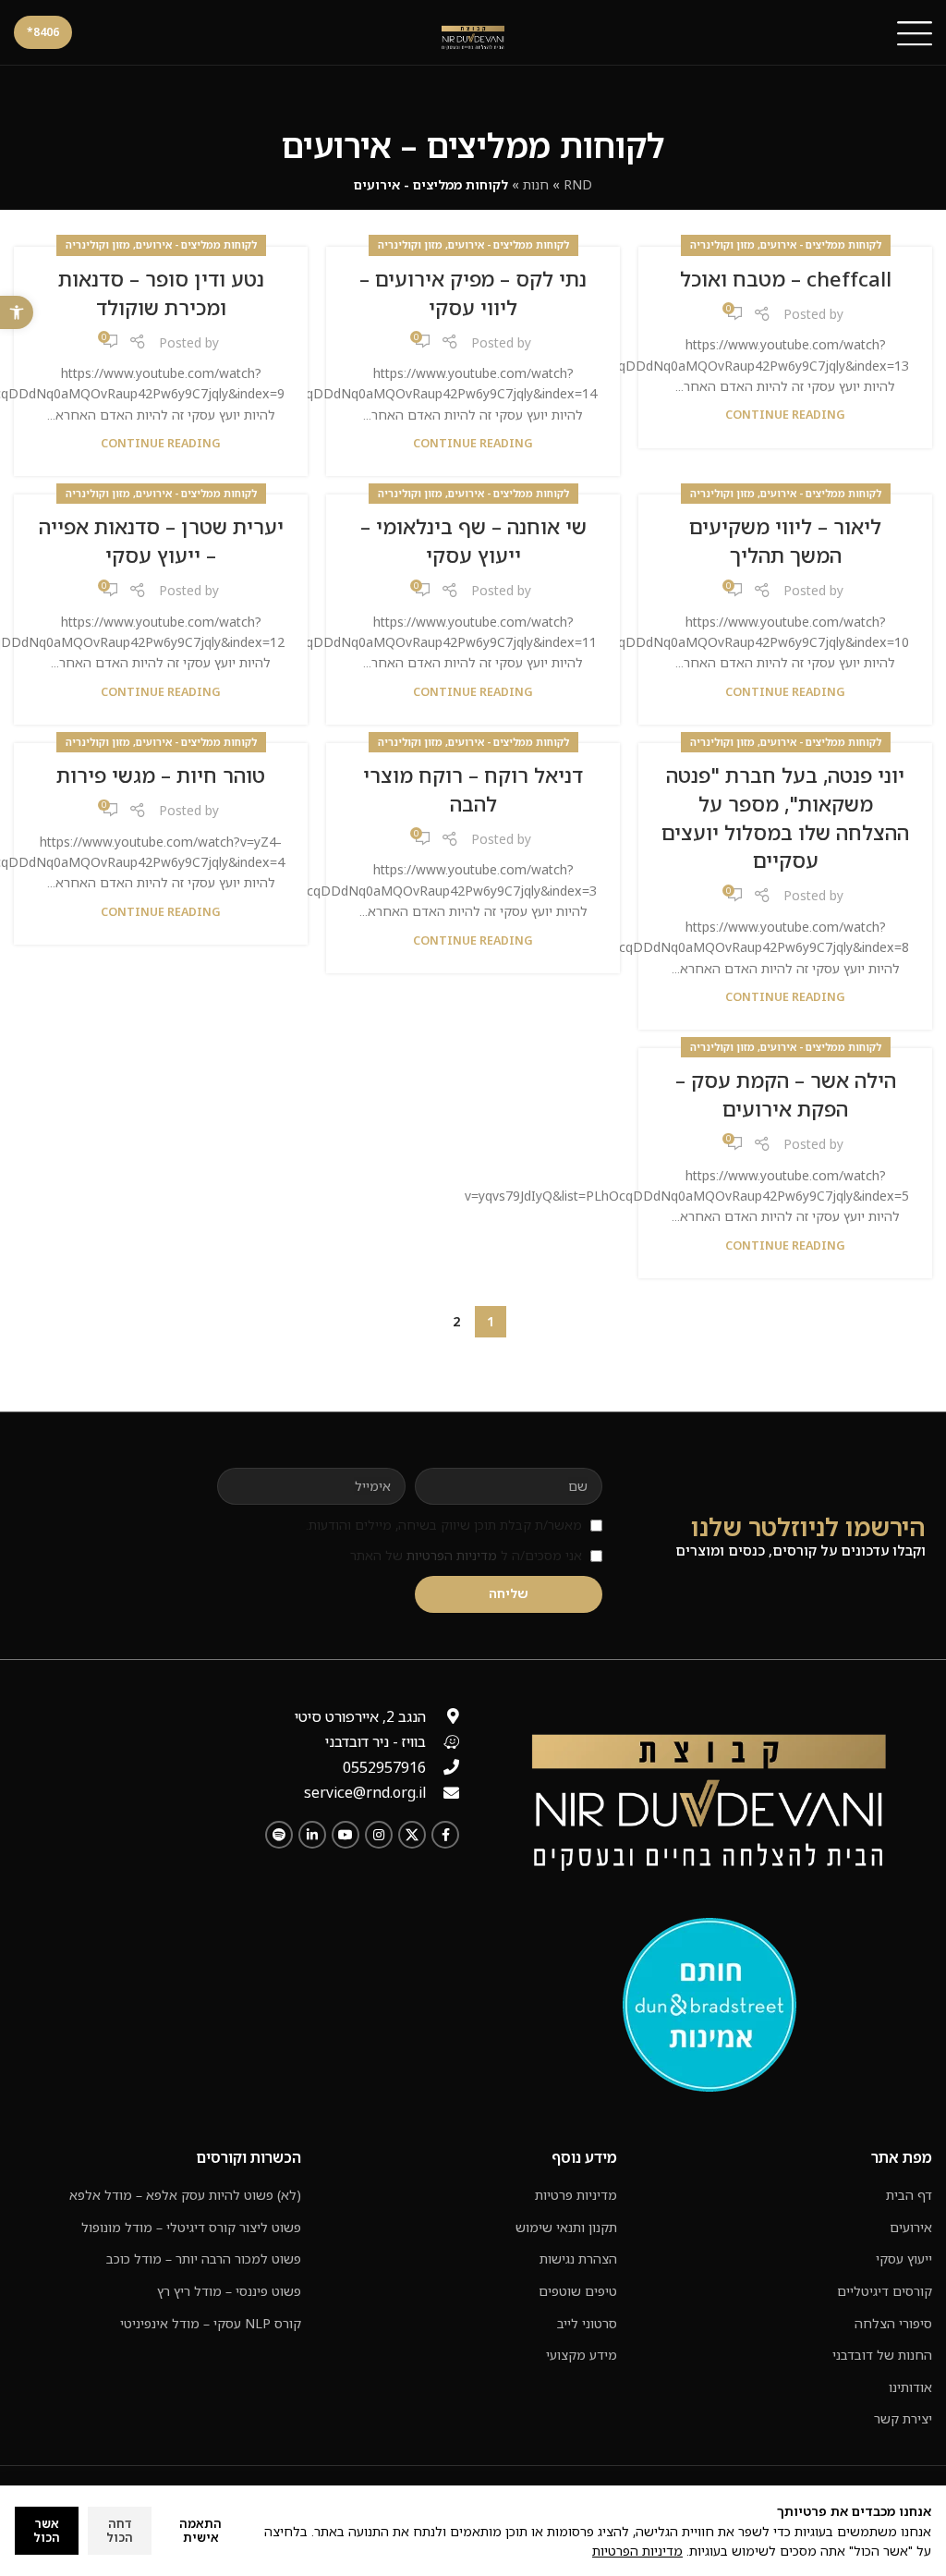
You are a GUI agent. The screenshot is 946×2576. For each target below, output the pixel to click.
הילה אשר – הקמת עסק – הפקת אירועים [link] (786, 1094)
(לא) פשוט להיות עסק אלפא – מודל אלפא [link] (185, 2195)
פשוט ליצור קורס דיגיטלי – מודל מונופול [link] (191, 2227)
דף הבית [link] (909, 2195)
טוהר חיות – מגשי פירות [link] (161, 775)
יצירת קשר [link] (903, 2418)
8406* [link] (43, 32)
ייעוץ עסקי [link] (904, 2259)
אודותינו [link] (910, 2387)
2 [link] (456, 1321)
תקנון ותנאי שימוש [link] (566, 2227)
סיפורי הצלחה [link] (893, 2323)
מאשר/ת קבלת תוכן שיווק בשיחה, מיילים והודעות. (444, 1525)
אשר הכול (47, 2531)
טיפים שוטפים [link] (578, 2291)
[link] (17, 312)
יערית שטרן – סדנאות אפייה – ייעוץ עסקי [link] (161, 541)
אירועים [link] (911, 2227)
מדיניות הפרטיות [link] (452, 1555)
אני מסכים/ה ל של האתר (466, 1555)
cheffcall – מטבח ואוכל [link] (786, 279)
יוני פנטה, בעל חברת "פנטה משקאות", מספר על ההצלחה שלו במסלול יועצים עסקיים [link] (785, 818)
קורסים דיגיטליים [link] (885, 2291)
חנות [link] (536, 184)
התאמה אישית (200, 2531)
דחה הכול (120, 2531)
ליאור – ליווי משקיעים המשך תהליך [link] (785, 541)
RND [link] (578, 184)
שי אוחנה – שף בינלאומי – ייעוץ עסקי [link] (473, 541)
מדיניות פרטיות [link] (576, 2195)
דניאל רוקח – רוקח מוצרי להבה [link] (473, 789)
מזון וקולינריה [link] (722, 244)
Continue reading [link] (785, 415)
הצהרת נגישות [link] (578, 2259)
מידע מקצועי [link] (582, 2355)
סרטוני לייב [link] (587, 2323)
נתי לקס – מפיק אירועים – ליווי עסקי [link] (473, 293)
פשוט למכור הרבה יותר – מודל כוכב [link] (204, 2259)
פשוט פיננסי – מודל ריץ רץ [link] (229, 2291)
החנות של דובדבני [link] (882, 2355)
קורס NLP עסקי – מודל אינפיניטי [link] (211, 2323)
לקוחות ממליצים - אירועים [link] (821, 244)
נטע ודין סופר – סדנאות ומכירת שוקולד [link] (161, 293)
